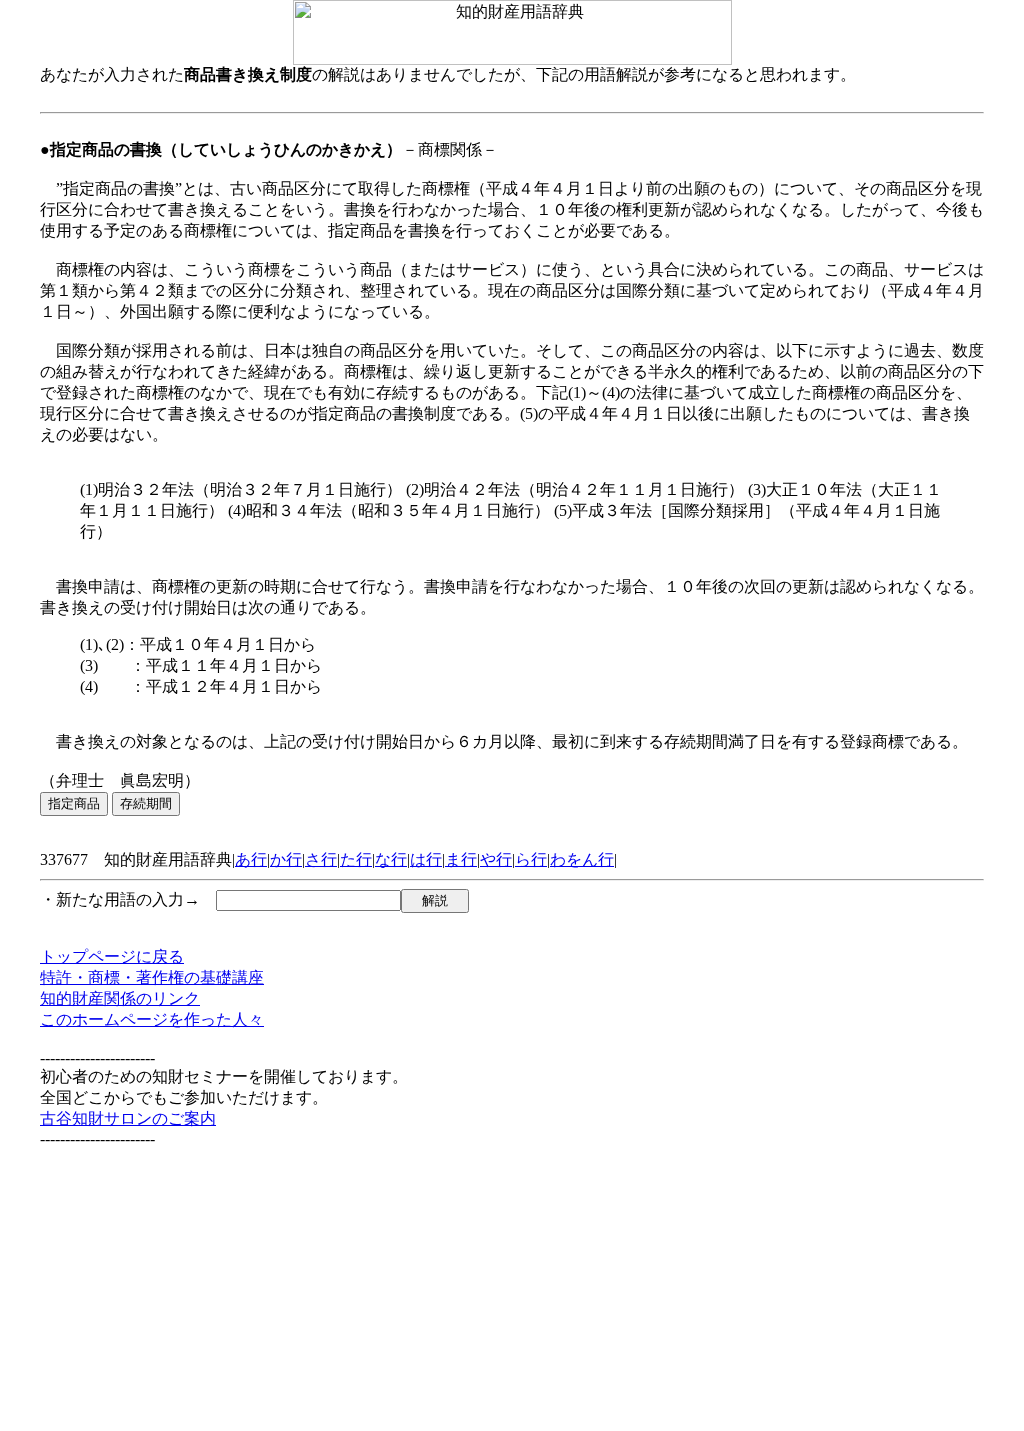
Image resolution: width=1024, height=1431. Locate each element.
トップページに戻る (112, 956)
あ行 (251, 859)
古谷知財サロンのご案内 (128, 1118)
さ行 (321, 859)
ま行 (461, 859)
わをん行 (582, 859)
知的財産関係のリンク (120, 998)
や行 (496, 859)
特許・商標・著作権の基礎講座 (152, 977)
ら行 (531, 859)
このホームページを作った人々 (152, 1019)
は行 (426, 859)
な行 (391, 859)
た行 (356, 859)
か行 (286, 859)
